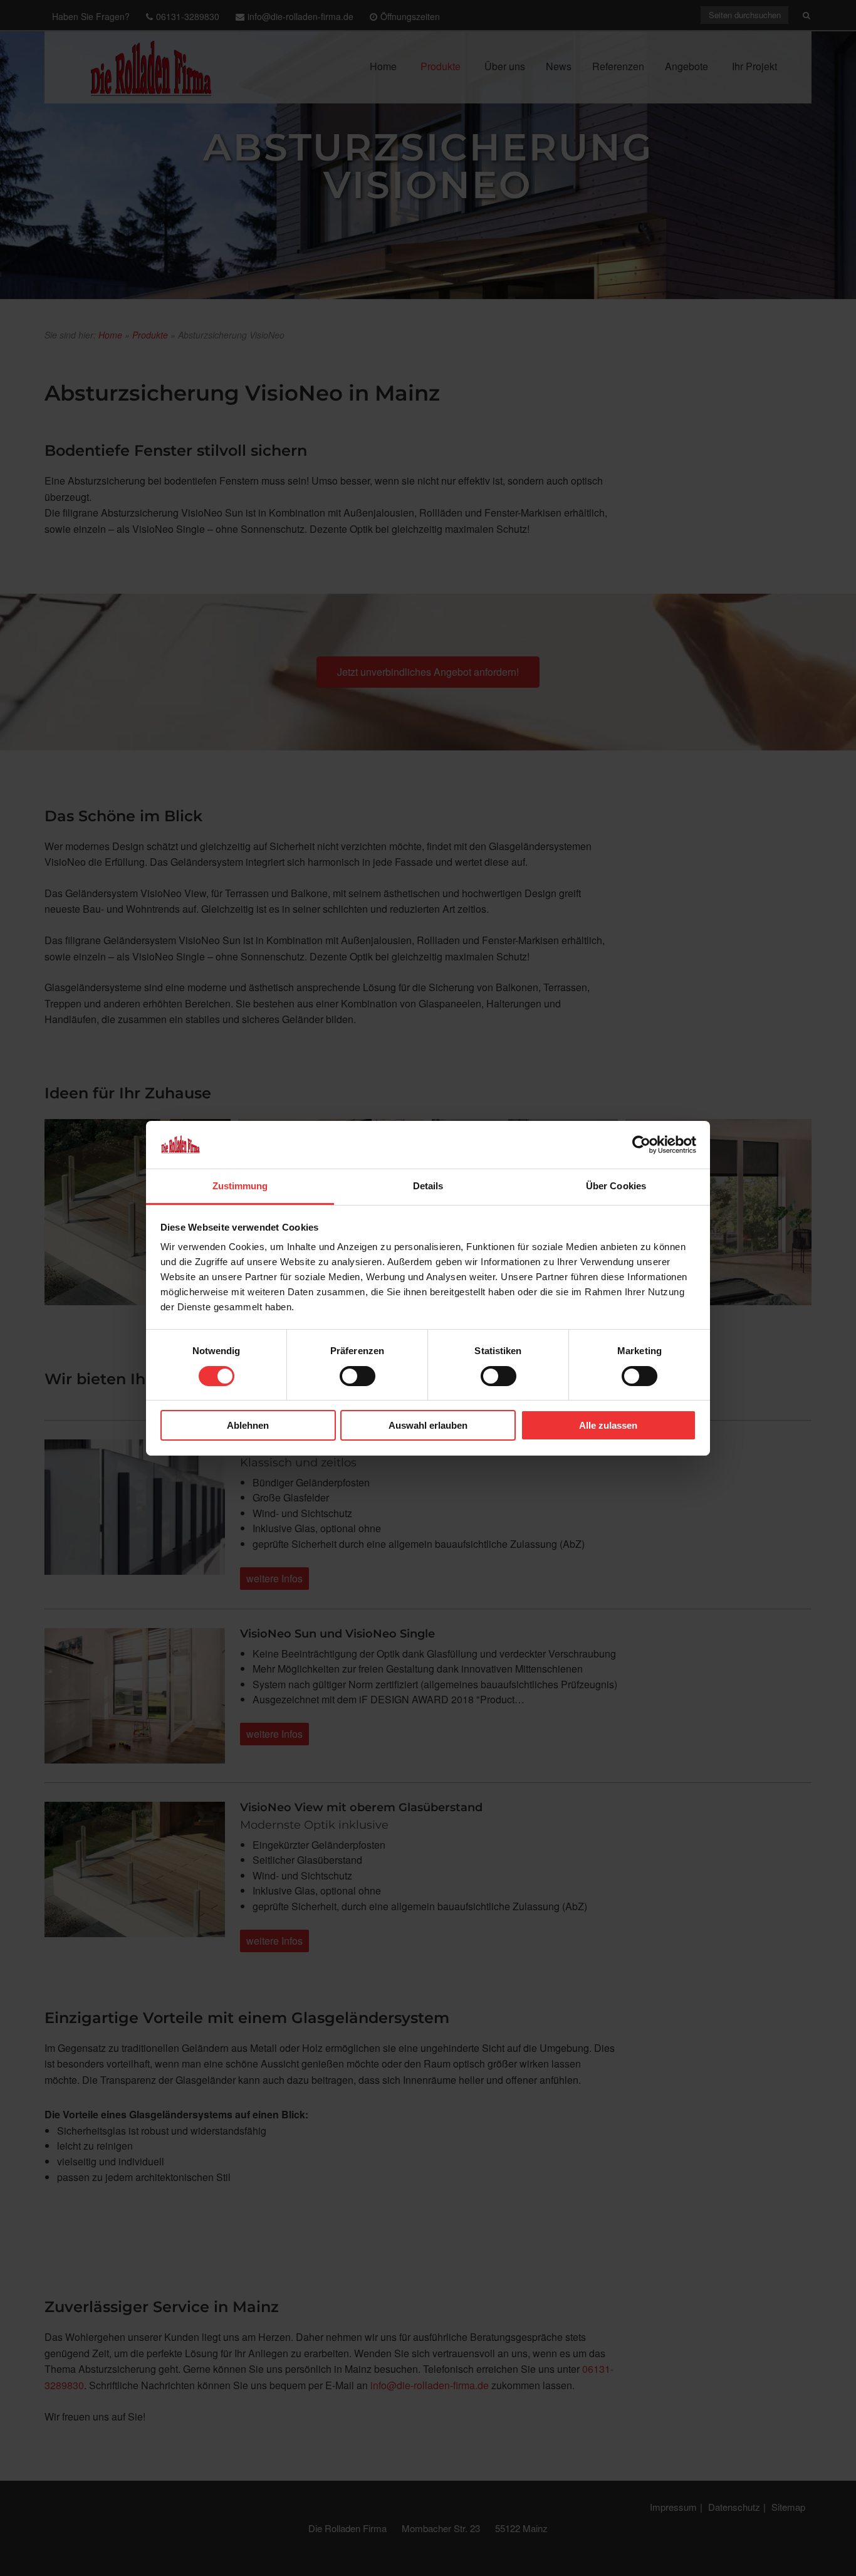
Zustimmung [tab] (240, 1186)
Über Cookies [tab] (616, 1186)
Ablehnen (248, 1425)
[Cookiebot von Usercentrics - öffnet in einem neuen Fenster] (641, 1145)
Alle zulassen (608, 1425)
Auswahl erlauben (428, 1425)
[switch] (358, 1376)
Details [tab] (428, 1186)
